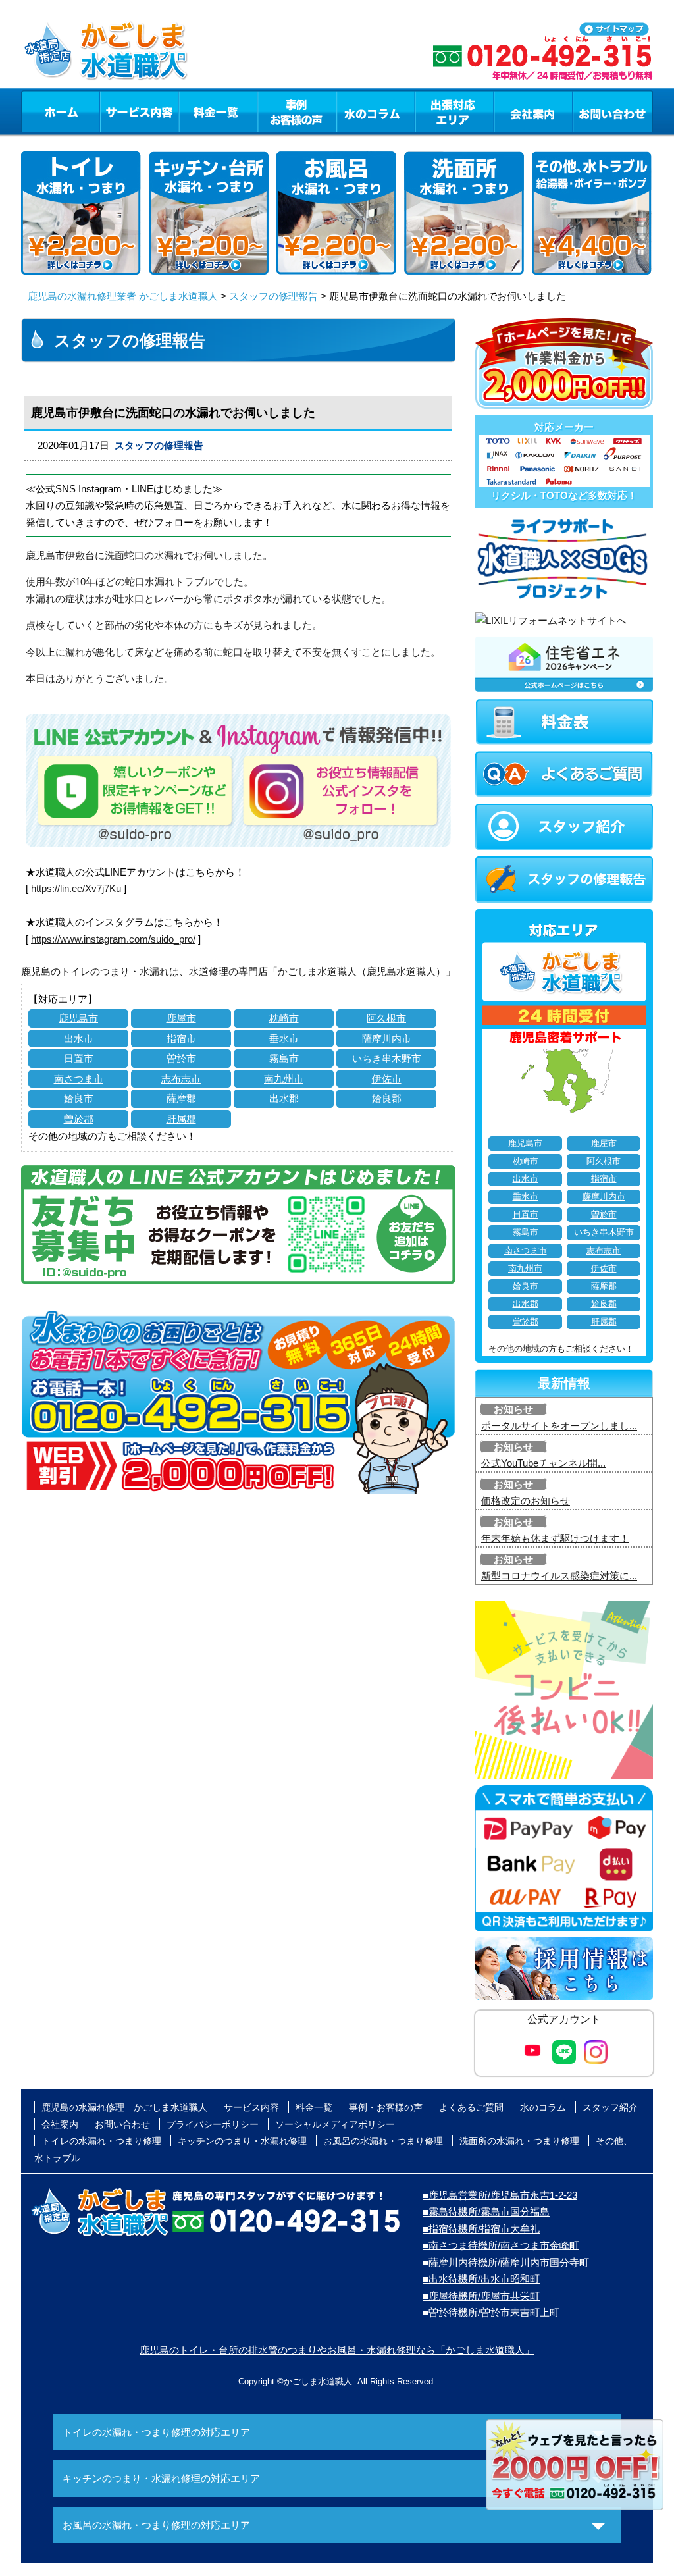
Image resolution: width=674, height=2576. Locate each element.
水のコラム (376, 111)
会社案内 (533, 111)
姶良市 (79, 1098)
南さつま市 (79, 1079)
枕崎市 (284, 1018)
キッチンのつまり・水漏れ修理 (242, 2141)
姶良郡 (387, 1098)
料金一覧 (218, 111)
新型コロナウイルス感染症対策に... (559, 1576)
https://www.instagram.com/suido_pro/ (113, 939)
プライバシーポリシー (213, 2124)
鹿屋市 (181, 1018)
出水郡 (284, 1098)
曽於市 (181, 1058)
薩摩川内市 (387, 1038)
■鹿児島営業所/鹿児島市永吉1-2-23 (500, 2195)
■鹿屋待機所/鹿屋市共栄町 (481, 2296)
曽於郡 (79, 1119)
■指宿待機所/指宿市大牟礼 (481, 2229)
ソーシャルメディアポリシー (335, 2124)
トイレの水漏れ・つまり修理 (101, 2141)
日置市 (79, 1058)
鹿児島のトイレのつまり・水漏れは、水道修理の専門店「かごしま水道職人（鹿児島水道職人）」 (238, 971)
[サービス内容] (115, 111)
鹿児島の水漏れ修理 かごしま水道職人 (124, 2107)
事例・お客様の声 (297, 111)
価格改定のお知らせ (526, 1501)
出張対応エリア (454, 111)
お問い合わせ (613, 111)
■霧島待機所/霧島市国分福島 (486, 2212)
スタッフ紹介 (610, 2107)
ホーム (60, 111)
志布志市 (181, 1079)
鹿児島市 (78, 1018)
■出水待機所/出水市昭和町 (481, 2279)
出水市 (79, 1038)
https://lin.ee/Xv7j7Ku (76, 888)
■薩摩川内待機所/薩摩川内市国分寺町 (506, 2262)
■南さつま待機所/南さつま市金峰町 (501, 2245)
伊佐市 (387, 1079)
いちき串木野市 (387, 1058)
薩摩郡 (181, 1098)
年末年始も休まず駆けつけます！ (555, 1538)
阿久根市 (386, 1018)
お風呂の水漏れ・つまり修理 (383, 2141)
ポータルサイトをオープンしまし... (559, 1426)
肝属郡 (181, 1119)
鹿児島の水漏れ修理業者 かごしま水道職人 (123, 296)
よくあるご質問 (471, 2107)
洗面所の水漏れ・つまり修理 (519, 2141)
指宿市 (181, 1038)
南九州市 (284, 1079)
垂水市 (284, 1038)
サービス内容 (139, 111)
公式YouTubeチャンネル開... (543, 1463)
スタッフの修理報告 (273, 296)
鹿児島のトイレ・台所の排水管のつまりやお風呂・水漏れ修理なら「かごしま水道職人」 (337, 2350)
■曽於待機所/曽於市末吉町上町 (491, 2312)
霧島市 (284, 1058)
